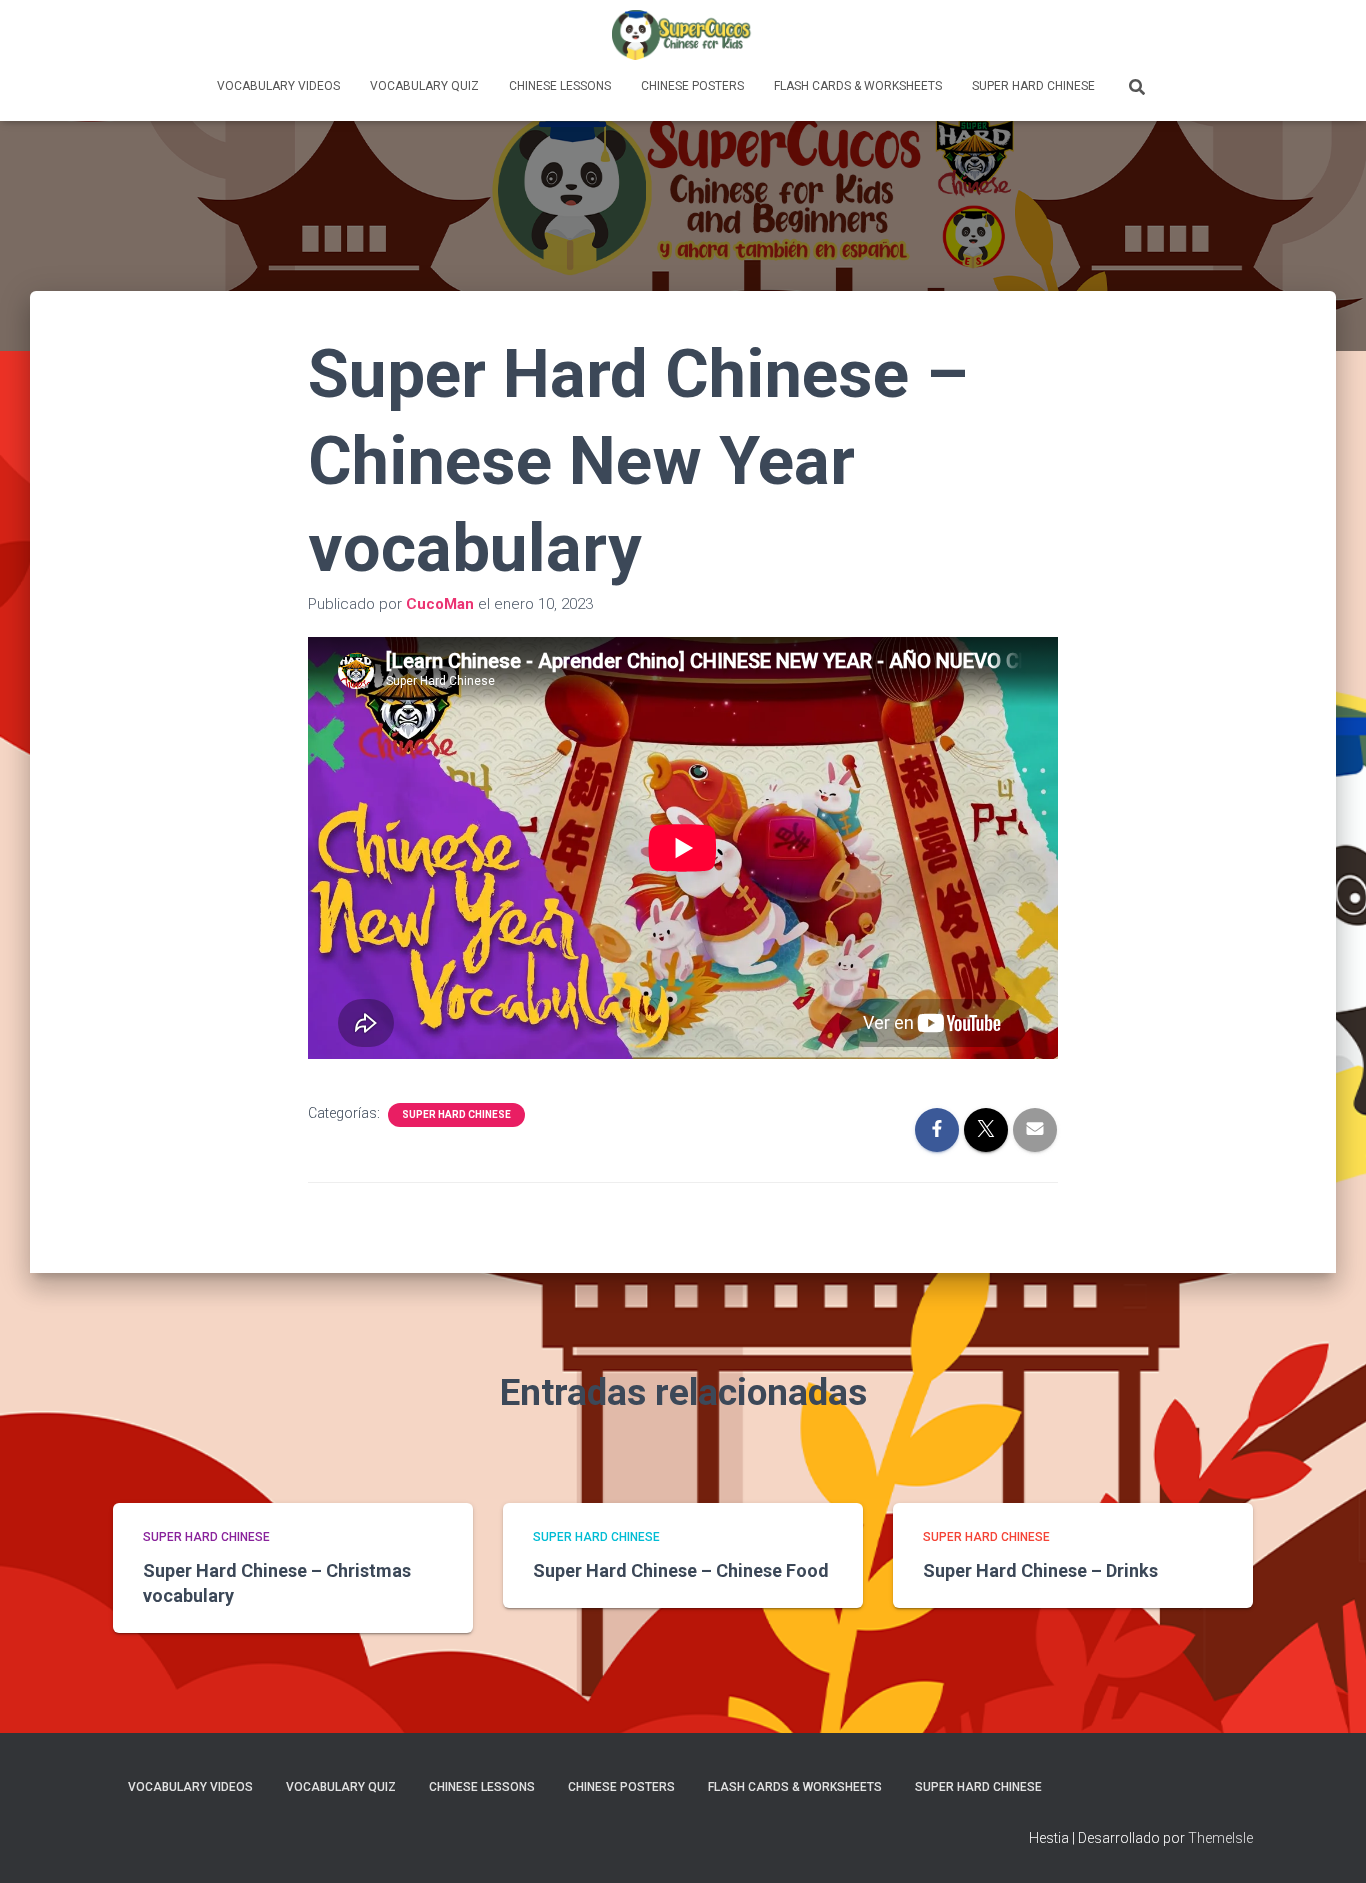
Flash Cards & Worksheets (858, 86)
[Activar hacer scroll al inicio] (1326, 1843)
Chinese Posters (692, 86)
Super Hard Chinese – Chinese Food (681, 1570)
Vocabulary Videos (278, 86)
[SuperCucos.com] (683, 35)
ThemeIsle (1220, 1838)
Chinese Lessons (560, 86)
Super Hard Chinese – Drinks (1040, 1570)
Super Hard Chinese (1033, 86)
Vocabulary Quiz (424, 86)
